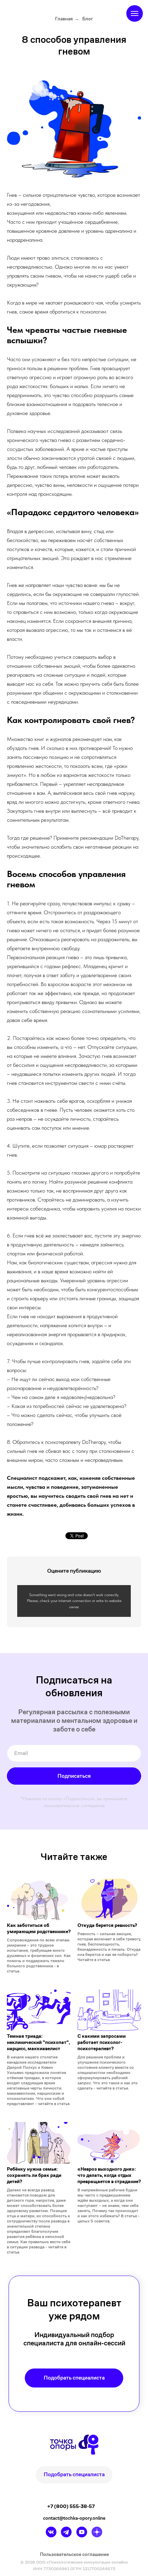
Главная (64, 19)
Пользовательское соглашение (74, 2554)
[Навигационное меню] (135, 13)
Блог (88, 19)
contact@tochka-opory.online (74, 2518)
